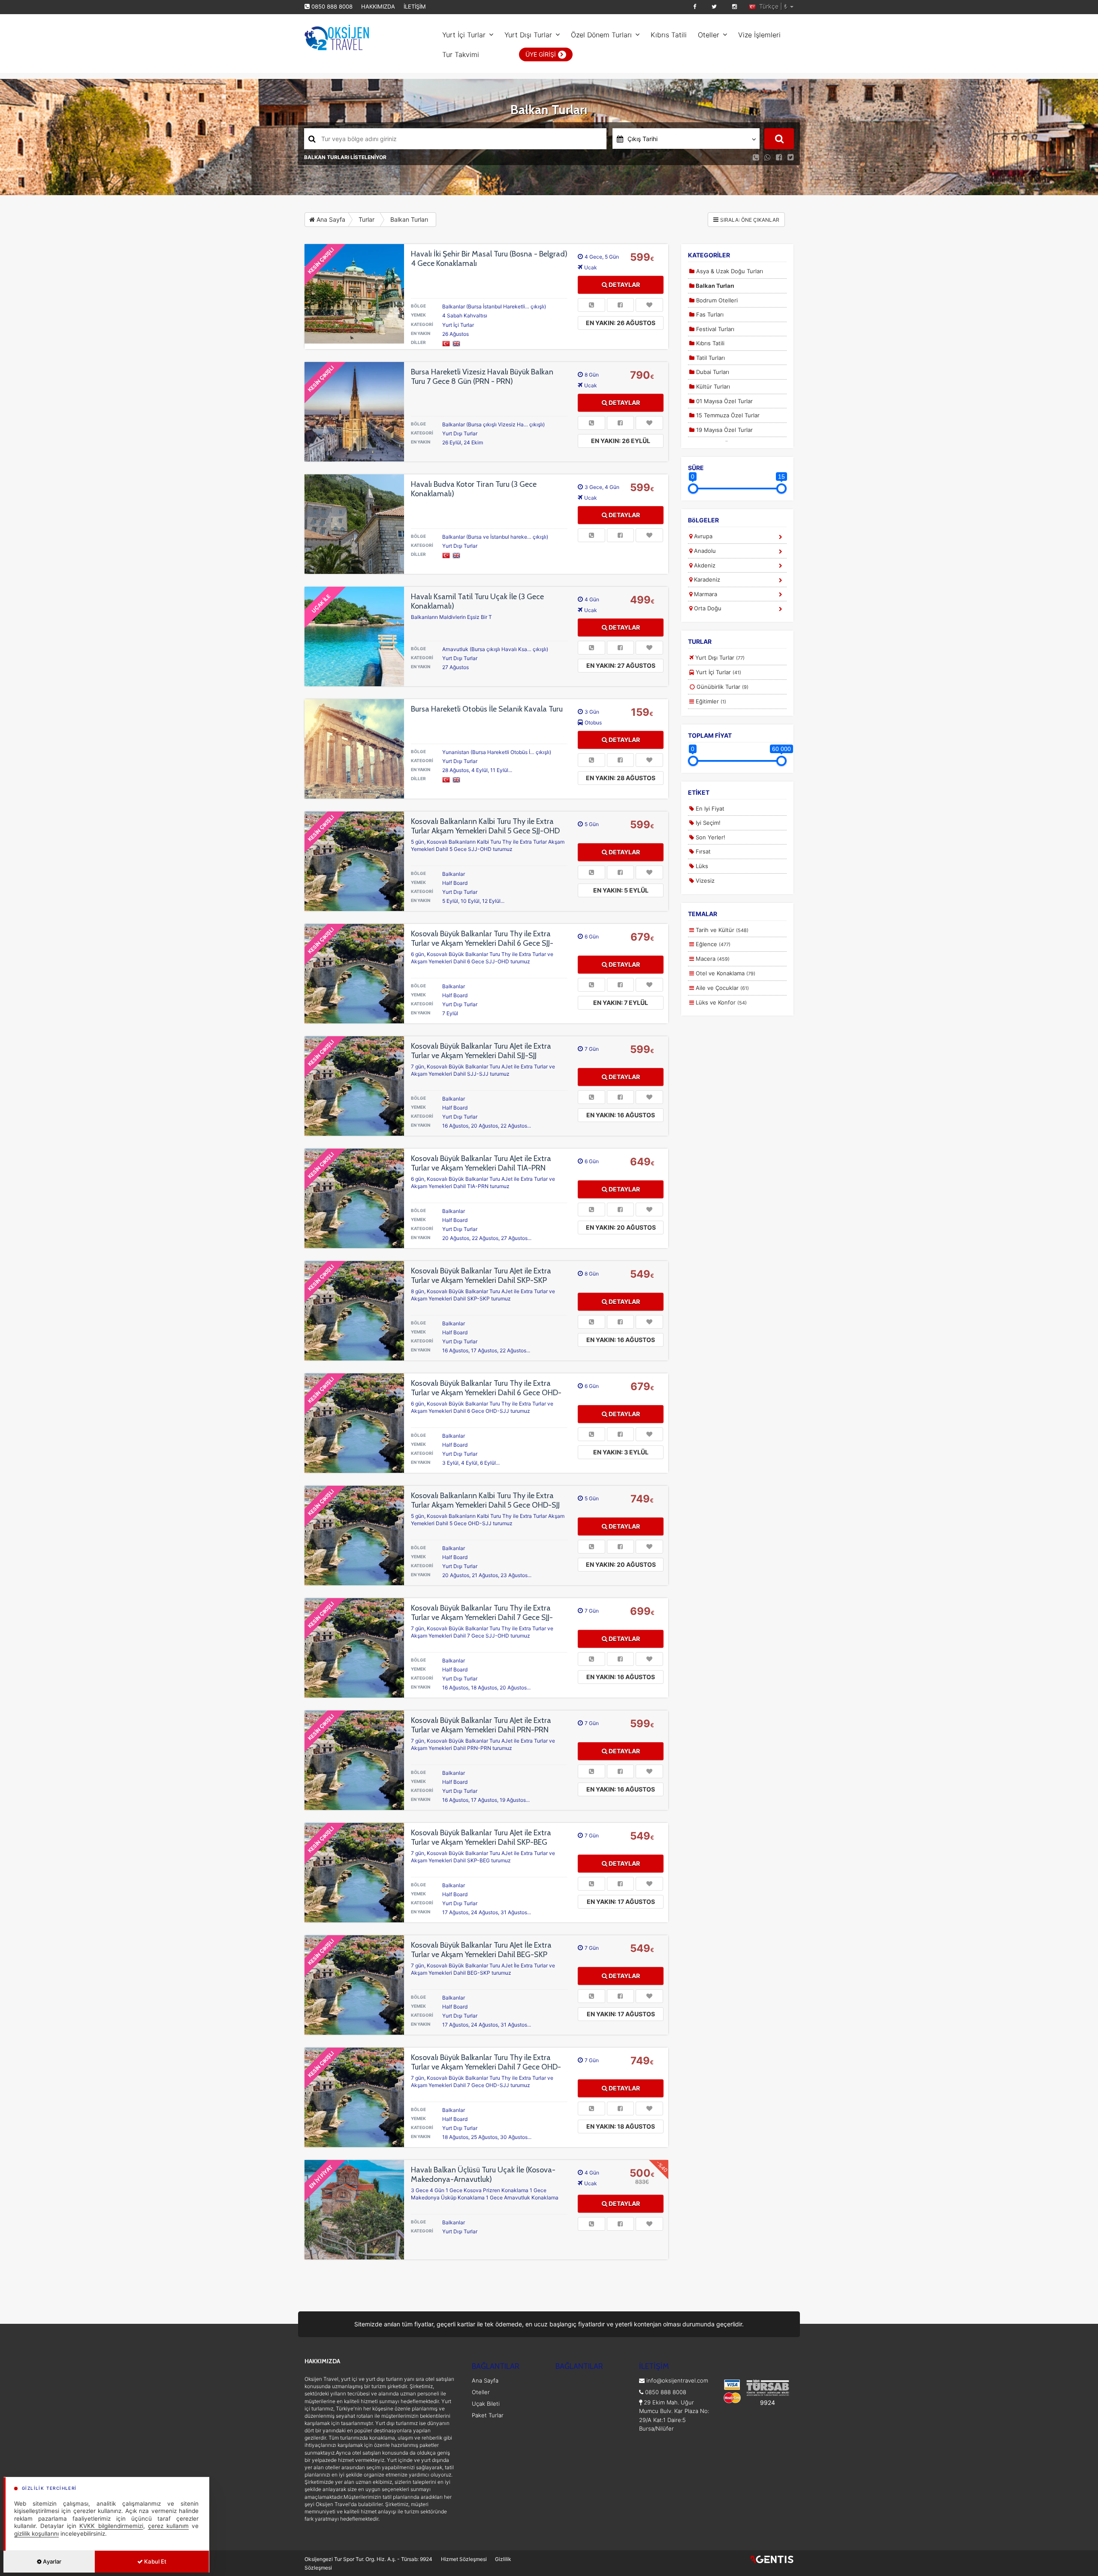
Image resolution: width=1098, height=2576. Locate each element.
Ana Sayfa (330, 219)
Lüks (701, 866)
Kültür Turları (712, 386)
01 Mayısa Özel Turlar (724, 401)
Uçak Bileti (486, 2404)
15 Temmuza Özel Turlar (727, 415)
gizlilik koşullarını (36, 2534)
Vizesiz (704, 881)
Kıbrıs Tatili (669, 35)
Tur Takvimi (461, 54)
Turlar (367, 219)
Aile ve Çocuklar (721, 988)
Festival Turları (714, 329)
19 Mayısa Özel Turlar (724, 430)
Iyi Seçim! (707, 823)
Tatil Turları (710, 358)
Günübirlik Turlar (722, 687)
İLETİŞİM (415, 6)
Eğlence (712, 944)
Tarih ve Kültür (721, 930)
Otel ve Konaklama (725, 973)
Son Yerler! (710, 837)
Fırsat (702, 851)
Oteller (709, 35)
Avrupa (702, 536)
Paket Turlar (488, 2415)
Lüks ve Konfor (720, 1002)
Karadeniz (706, 579)
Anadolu (704, 551)
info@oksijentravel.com (677, 2380)
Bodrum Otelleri (716, 300)
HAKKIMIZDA (378, 6)
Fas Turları (709, 314)
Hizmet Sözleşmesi (464, 2559)
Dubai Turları (712, 372)
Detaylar (624, 285)
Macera (712, 959)
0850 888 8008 (332, 6)
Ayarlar (51, 2561)
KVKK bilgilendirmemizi (111, 2526)
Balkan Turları (409, 219)
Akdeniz (704, 565)
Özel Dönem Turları (601, 35)
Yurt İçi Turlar (464, 35)
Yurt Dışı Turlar (528, 35)
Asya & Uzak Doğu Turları (729, 271)
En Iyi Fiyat (709, 808)
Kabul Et (155, 2561)
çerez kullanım (168, 2526)
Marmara (705, 594)
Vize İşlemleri (759, 35)
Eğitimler (710, 701)
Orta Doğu (707, 608)
